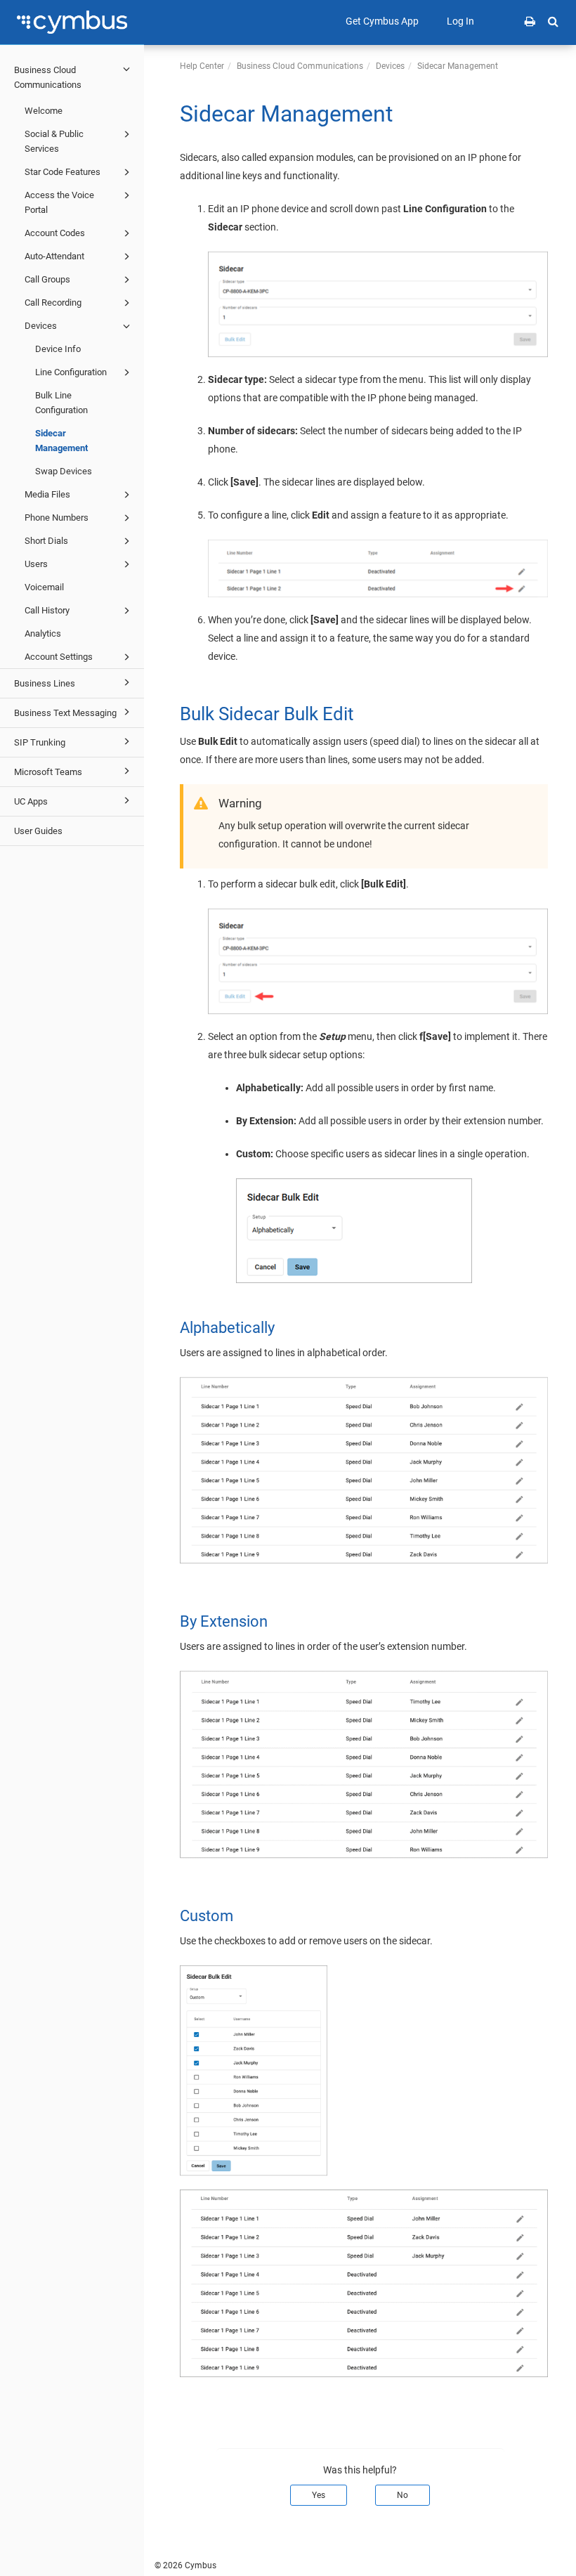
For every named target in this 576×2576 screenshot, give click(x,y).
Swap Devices (64, 471)
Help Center (202, 66)
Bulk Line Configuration (61, 403)
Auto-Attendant (54, 256)
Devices (41, 326)
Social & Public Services (54, 141)
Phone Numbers (57, 518)
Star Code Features (63, 172)
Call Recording (53, 303)
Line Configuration (71, 372)
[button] (553, 21)
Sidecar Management (61, 441)
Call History (47, 610)
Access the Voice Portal (59, 202)
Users (36, 564)
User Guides (38, 831)
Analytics (43, 633)
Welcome (44, 111)
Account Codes (55, 233)
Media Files (47, 494)
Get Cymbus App (382, 21)
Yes (319, 2495)
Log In (460, 21)
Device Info (58, 349)
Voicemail (44, 587)
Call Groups (47, 279)
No (402, 2495)
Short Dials (46, 541)
